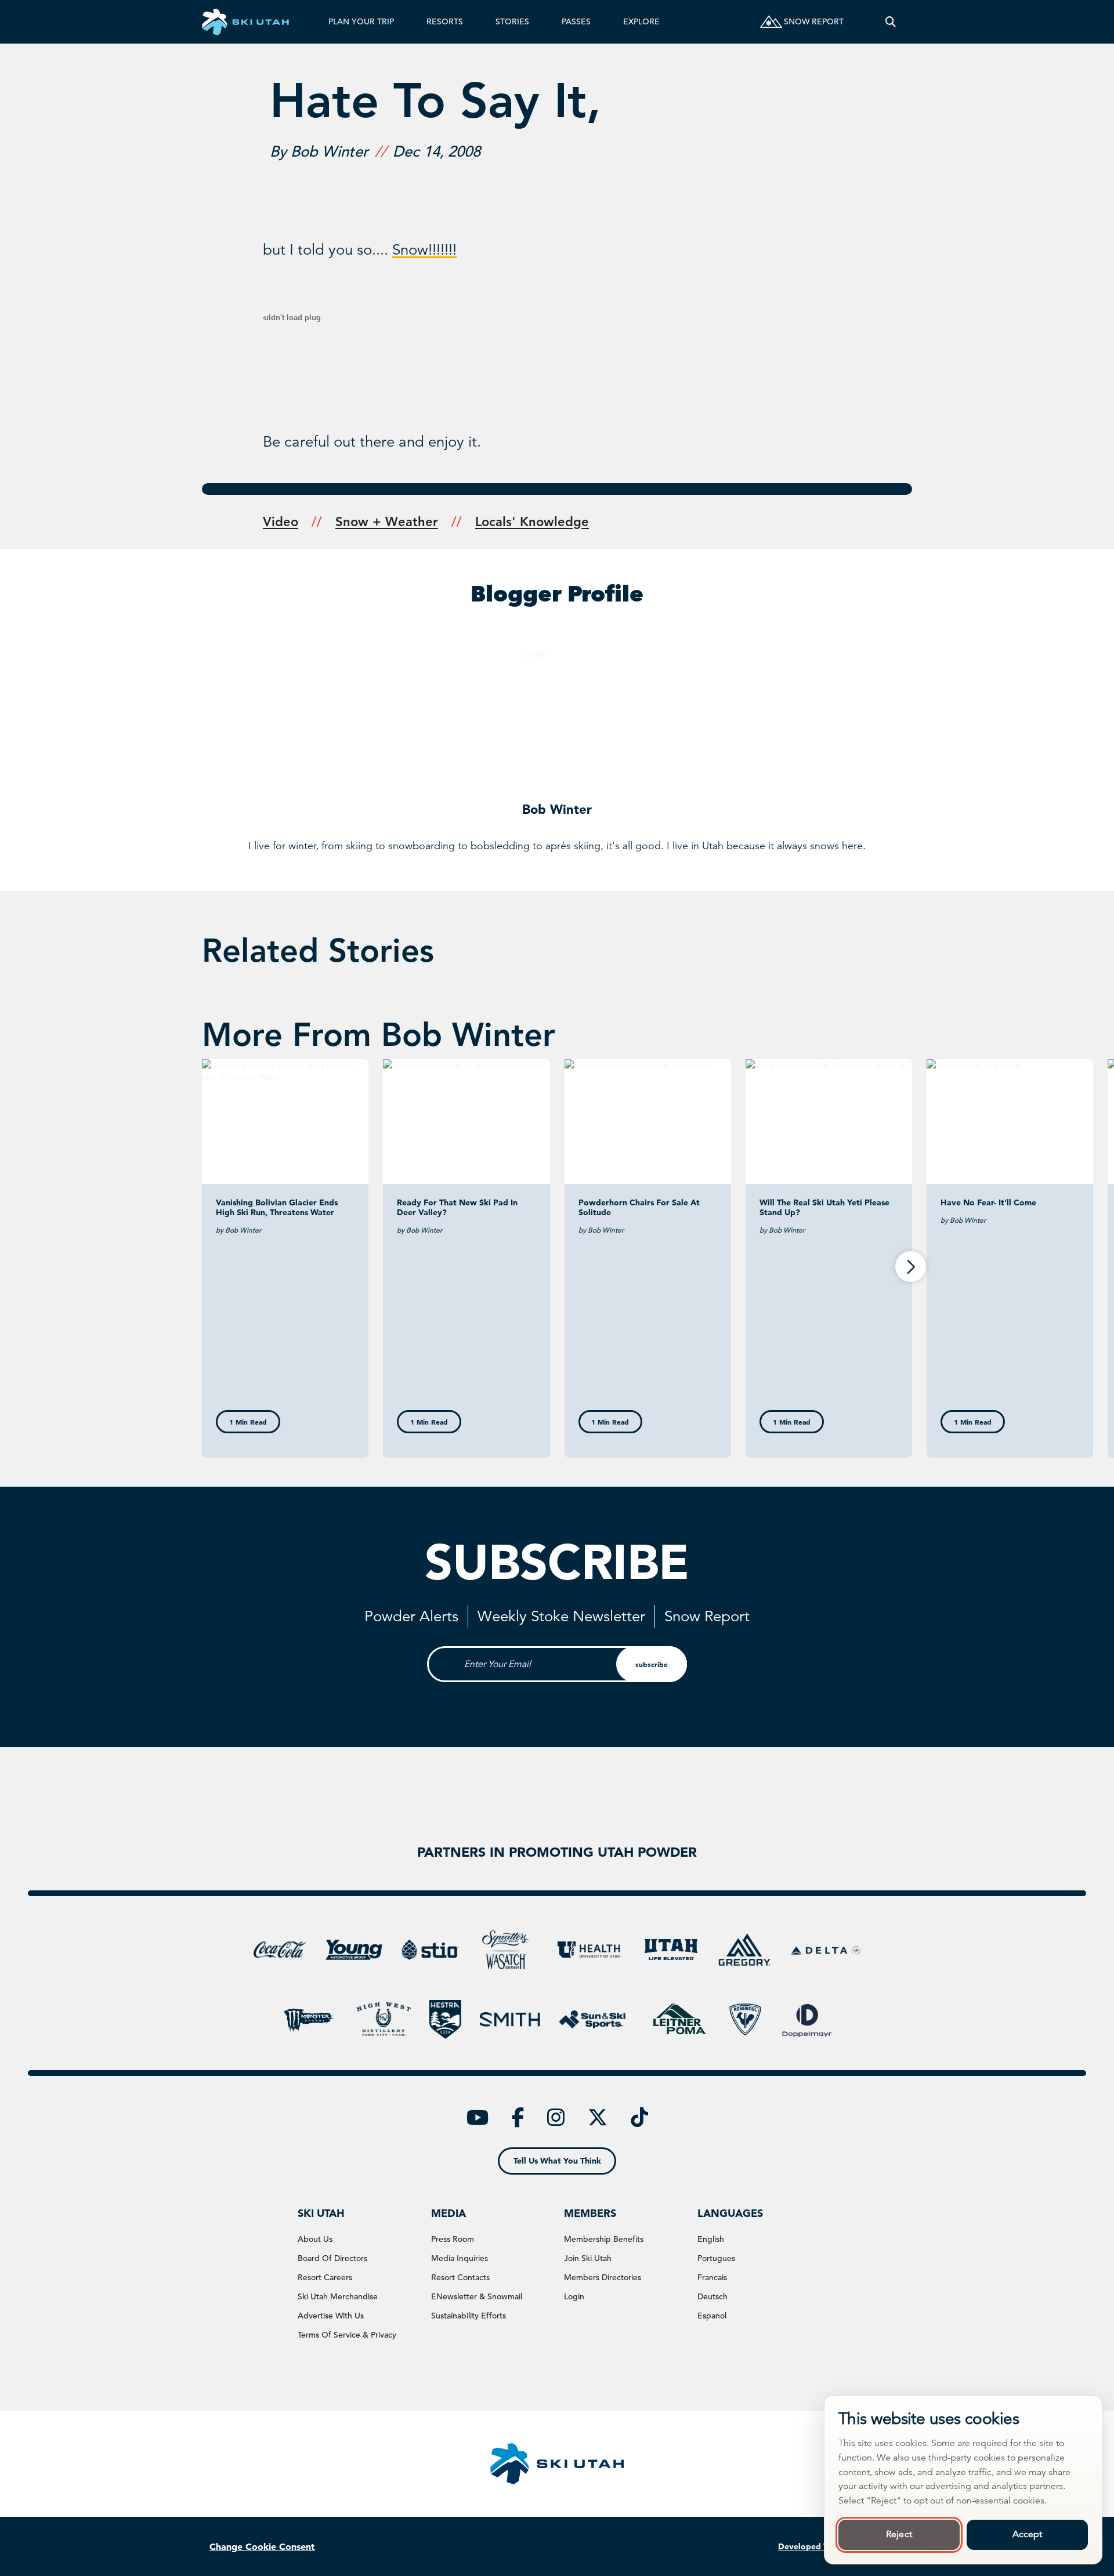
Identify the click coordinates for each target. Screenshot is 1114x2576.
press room (453, 2239)
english (711, 2239)
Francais (712, 2277)
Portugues (716, 2258)
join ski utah (588, 2258)
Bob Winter (557, 809)
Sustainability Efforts (469, 2316)
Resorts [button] (445, 21)
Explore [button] (641, 21)
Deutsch (712, 2296)
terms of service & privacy (347, 2335)
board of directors (332, 2258)
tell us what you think (557, 2161)
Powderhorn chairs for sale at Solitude (639, 1207)
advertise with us (331, 2316)
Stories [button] (512, 21)
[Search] (891, 22)
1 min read (248, 1422)
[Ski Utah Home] (245, 22)
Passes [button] (576, 21)
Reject (899, 2534)
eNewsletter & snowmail (477, 2296)
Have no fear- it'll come (988, 1202)
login (574, 2296)
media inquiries (460, 2258)
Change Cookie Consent (262, 2546)
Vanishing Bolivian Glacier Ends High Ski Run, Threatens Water (277, 1207)
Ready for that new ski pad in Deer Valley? (457, 1207)
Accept (1028, 2534)
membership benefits (604, 2239)
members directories (603, 2277)
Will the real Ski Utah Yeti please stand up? (824, 1207)
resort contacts (460, 2277)
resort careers (325, 2277)
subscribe (652, 1664)
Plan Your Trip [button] (361, 21)
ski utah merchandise (338, 2296)
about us (315, 2239)
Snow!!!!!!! (424, 250)
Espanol (712, 2316)
